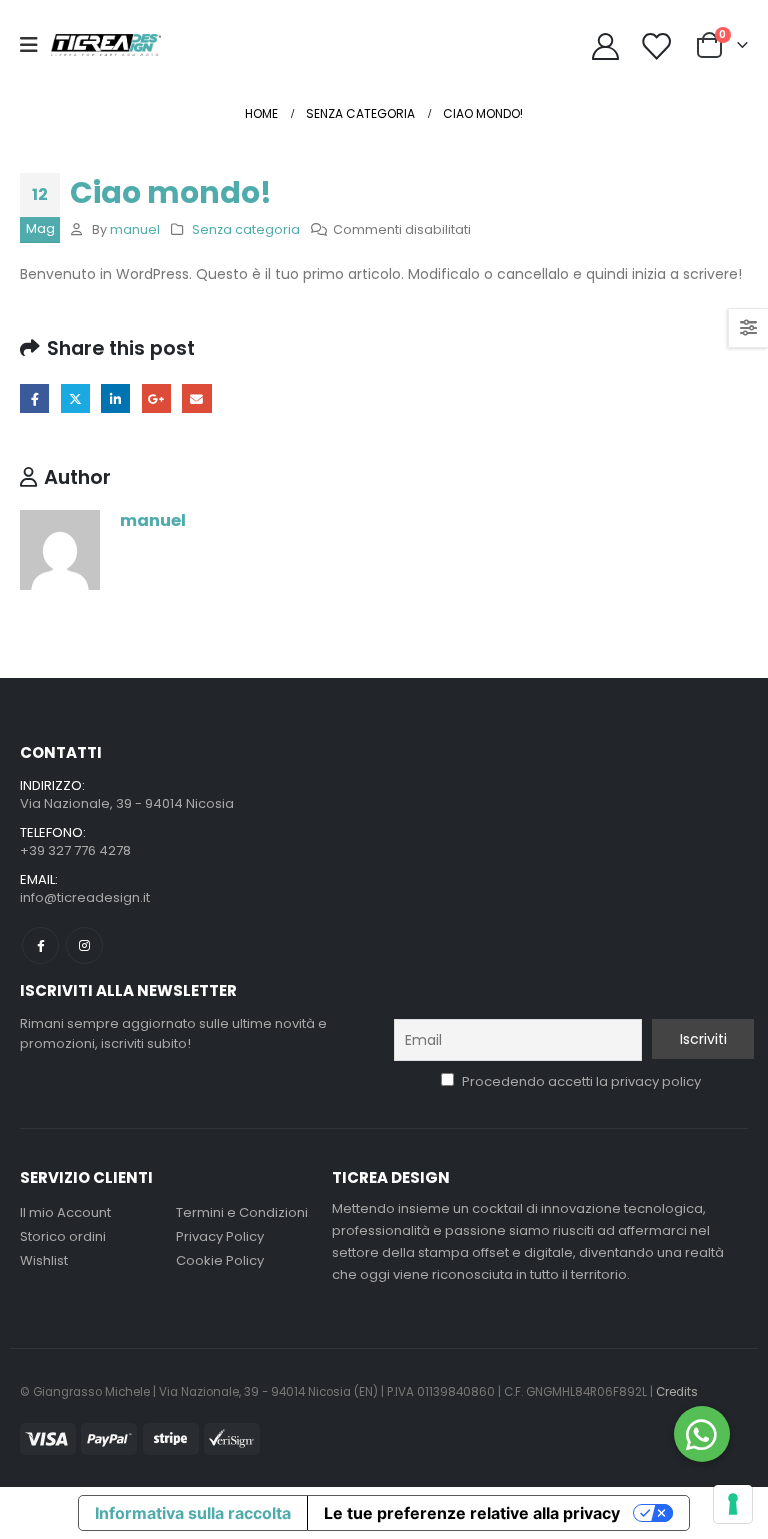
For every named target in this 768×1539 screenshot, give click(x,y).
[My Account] (605, 45)
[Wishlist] (656, 45)
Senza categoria (246, 229)
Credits (677, 1392)
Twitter (75, 398)
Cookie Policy (220, 1260)
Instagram (84, 945)
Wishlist (44, 1260)
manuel (135, 229)
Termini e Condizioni (242, 1212)
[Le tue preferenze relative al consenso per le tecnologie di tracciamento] (733, 1504)
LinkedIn (115, 398)
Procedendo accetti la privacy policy (580, 1081)
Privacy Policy (220, 1236)
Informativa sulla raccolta (193, 1513)
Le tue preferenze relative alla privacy (472, 1513)
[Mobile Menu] (35, 45)
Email (196, 398)
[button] (702, 1434)
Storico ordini (63, 1236)
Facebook (34, 398)
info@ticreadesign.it (85, 897)
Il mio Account (65, 1212)
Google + (156, 398)
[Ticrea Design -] (106, 45)
